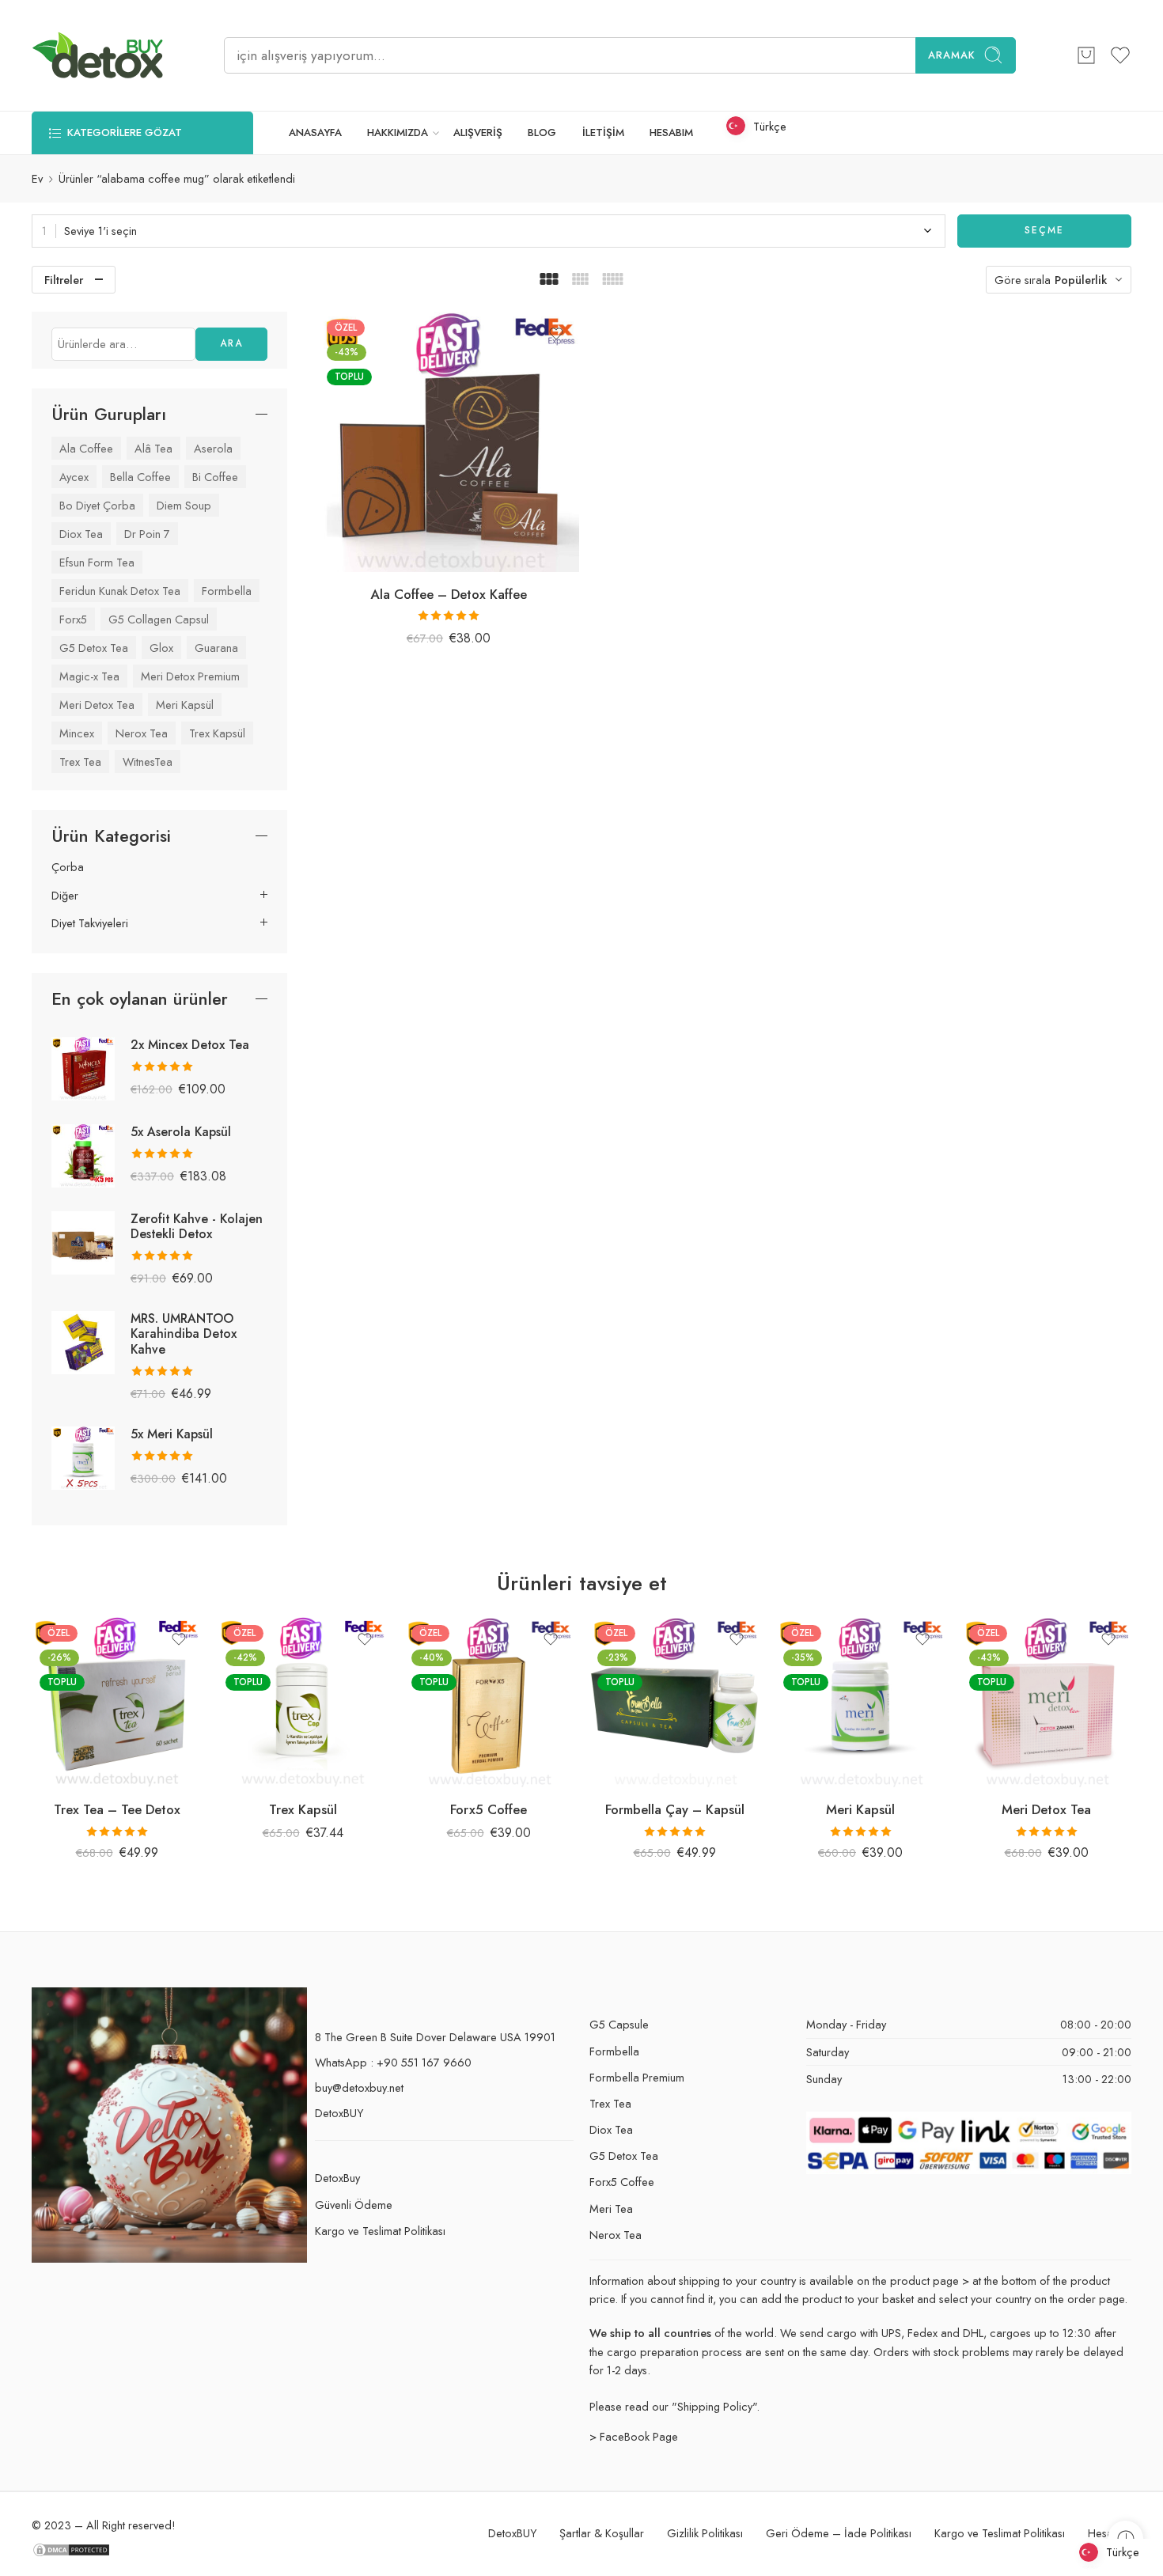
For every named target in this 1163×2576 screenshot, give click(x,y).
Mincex (77, 733)
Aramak (952, 55)
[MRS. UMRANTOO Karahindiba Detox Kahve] (83, 1341)
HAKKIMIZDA (398, 133)
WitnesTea (148, 761)
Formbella (227, 591)
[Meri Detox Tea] (1046, 1702)
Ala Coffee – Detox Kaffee (449, 594)
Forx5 (73, 619)
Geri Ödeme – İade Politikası (839, 2533)
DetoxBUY (339, 2113)
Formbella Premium (637, 2077)
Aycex (74, 477)
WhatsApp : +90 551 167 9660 (393, 2062)
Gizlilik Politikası (705, 2533)
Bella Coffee (140, 477)
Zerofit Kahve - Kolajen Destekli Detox (197, 1226)
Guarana (216, 648)
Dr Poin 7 (147, 534)
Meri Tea (611, 2209)
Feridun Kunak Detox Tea (120, 591)
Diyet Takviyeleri (90, 923)
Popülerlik (1081, 280)
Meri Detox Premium (190, 676)
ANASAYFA (315, 133)
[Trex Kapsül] (303, 1702)
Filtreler (64, 280)
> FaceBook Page (634, 2436)
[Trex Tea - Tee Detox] (117, 1702)
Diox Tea (81, 534)
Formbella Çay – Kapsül (675, 1809)
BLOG (542, 133)
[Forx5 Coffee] (489, 1702)
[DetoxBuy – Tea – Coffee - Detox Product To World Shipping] (98, 55)
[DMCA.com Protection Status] (71, 2549)
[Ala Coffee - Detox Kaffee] (449, 442)
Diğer (65, 896)
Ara (231, 343)
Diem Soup (184, 505)
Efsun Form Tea (97, 562)
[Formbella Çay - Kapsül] (674, 1702)
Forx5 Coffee (489, 1809)
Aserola (213, 448)
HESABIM (671, 133)
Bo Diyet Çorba (97, 505)
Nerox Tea (142, 733)
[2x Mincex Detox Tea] (83, 1067)
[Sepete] (1086, 55)
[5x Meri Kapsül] (83, 1456)
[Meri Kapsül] (860, 1702)
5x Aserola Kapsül (181, 1132)
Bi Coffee (215, 477)
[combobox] (489, 231)
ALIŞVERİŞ (478, 133)
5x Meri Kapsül (172, 1434)
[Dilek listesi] (556, 334)
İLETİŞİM (603, 133)
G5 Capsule (619, 2024)
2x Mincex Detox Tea (190, 1045)
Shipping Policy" (717, 2406)
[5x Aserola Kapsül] (83, 1154)
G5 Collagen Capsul (159, 619)
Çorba (68, 867)
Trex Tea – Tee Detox (117, 1809)
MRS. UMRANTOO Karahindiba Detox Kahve (184, 1333)
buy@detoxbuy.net (359, 2087)
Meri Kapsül (185, 705)
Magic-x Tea (89, 676)
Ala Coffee (86, 448)
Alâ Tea (153, 448)
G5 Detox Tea (94, 648)
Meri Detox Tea (97, 705)
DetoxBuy (337, 2178)
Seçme (1044, 230)
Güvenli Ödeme (354, 2205)
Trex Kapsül (217, 733)
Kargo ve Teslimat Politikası (380, 2231)
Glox (161, 648)
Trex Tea (80, 761)
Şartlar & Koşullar (602, 2533)
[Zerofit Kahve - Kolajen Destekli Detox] (83, 1241)
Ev (37, 178)
